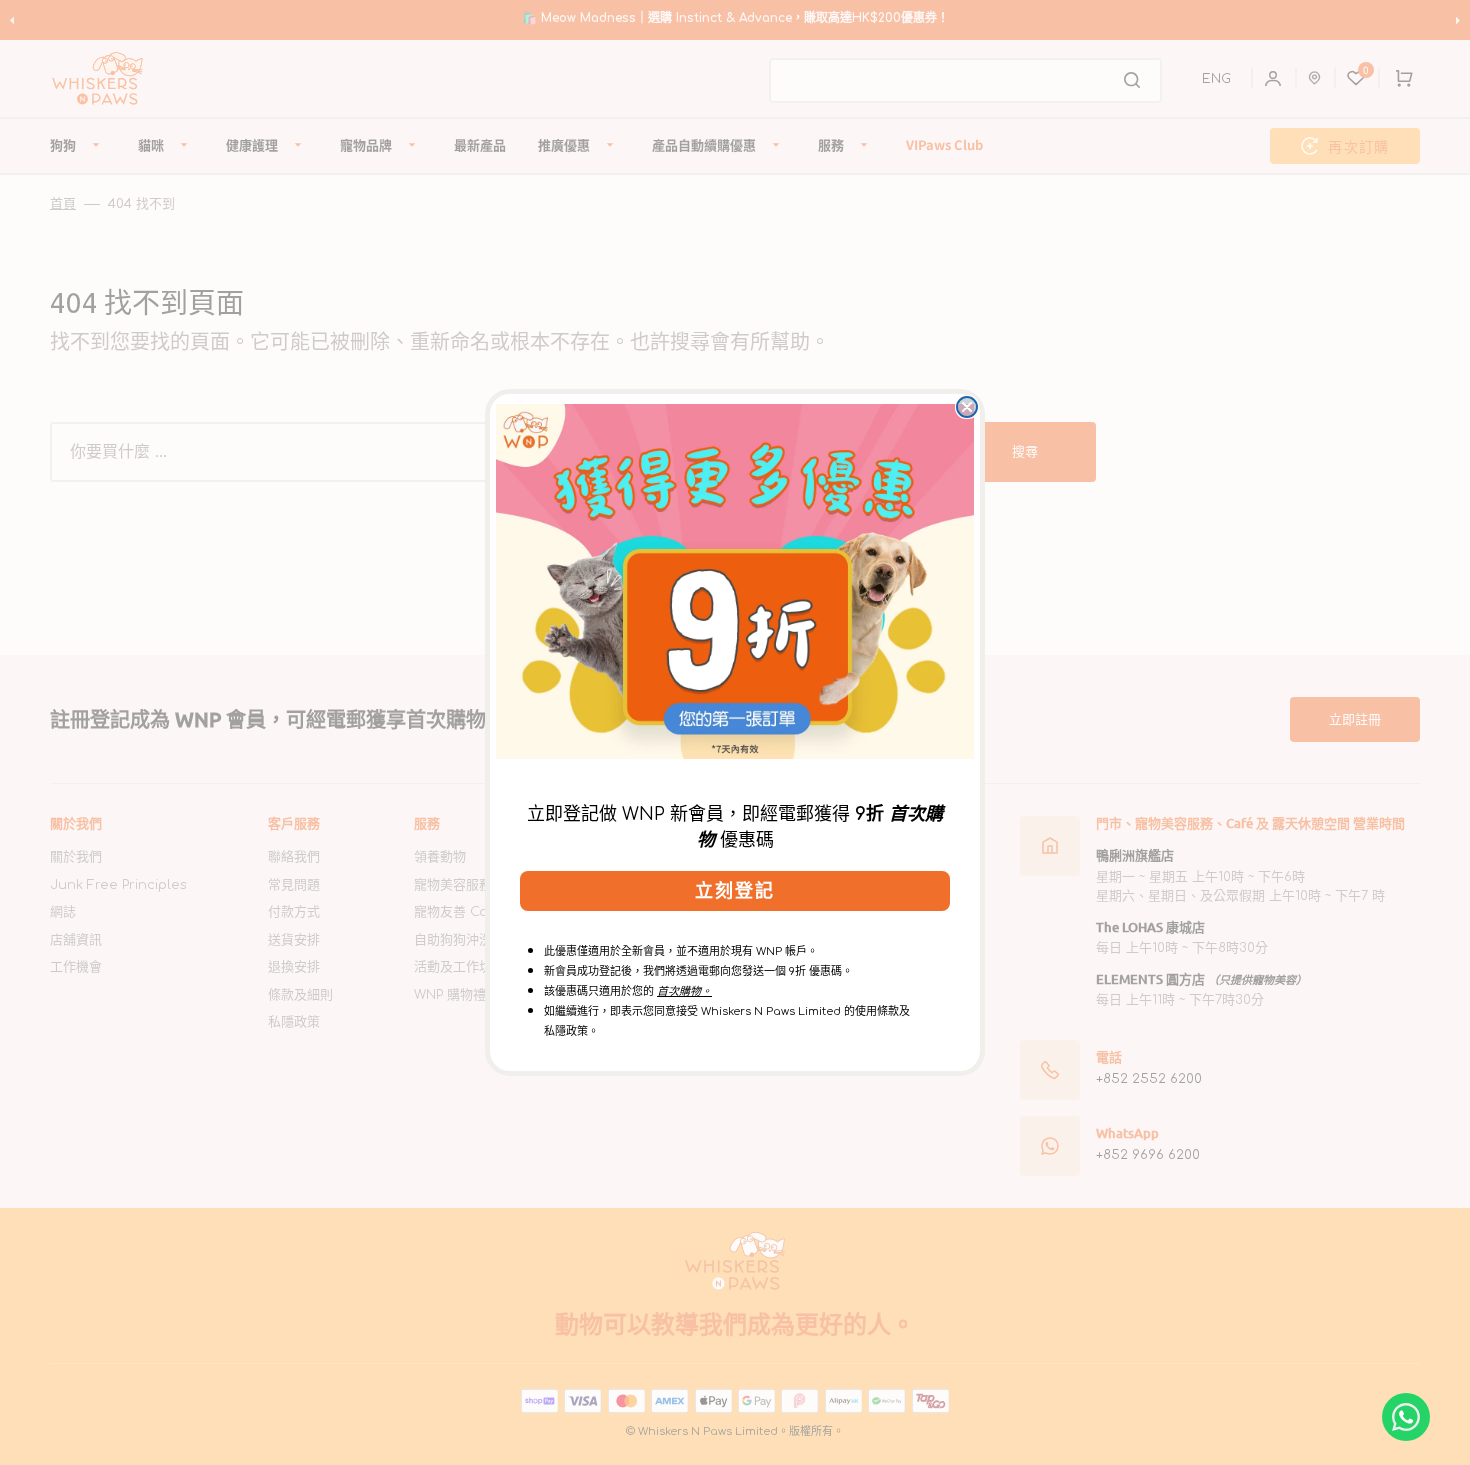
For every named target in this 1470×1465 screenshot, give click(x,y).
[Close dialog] (967, 407)
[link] (735, 581)
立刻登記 (735, 891)
